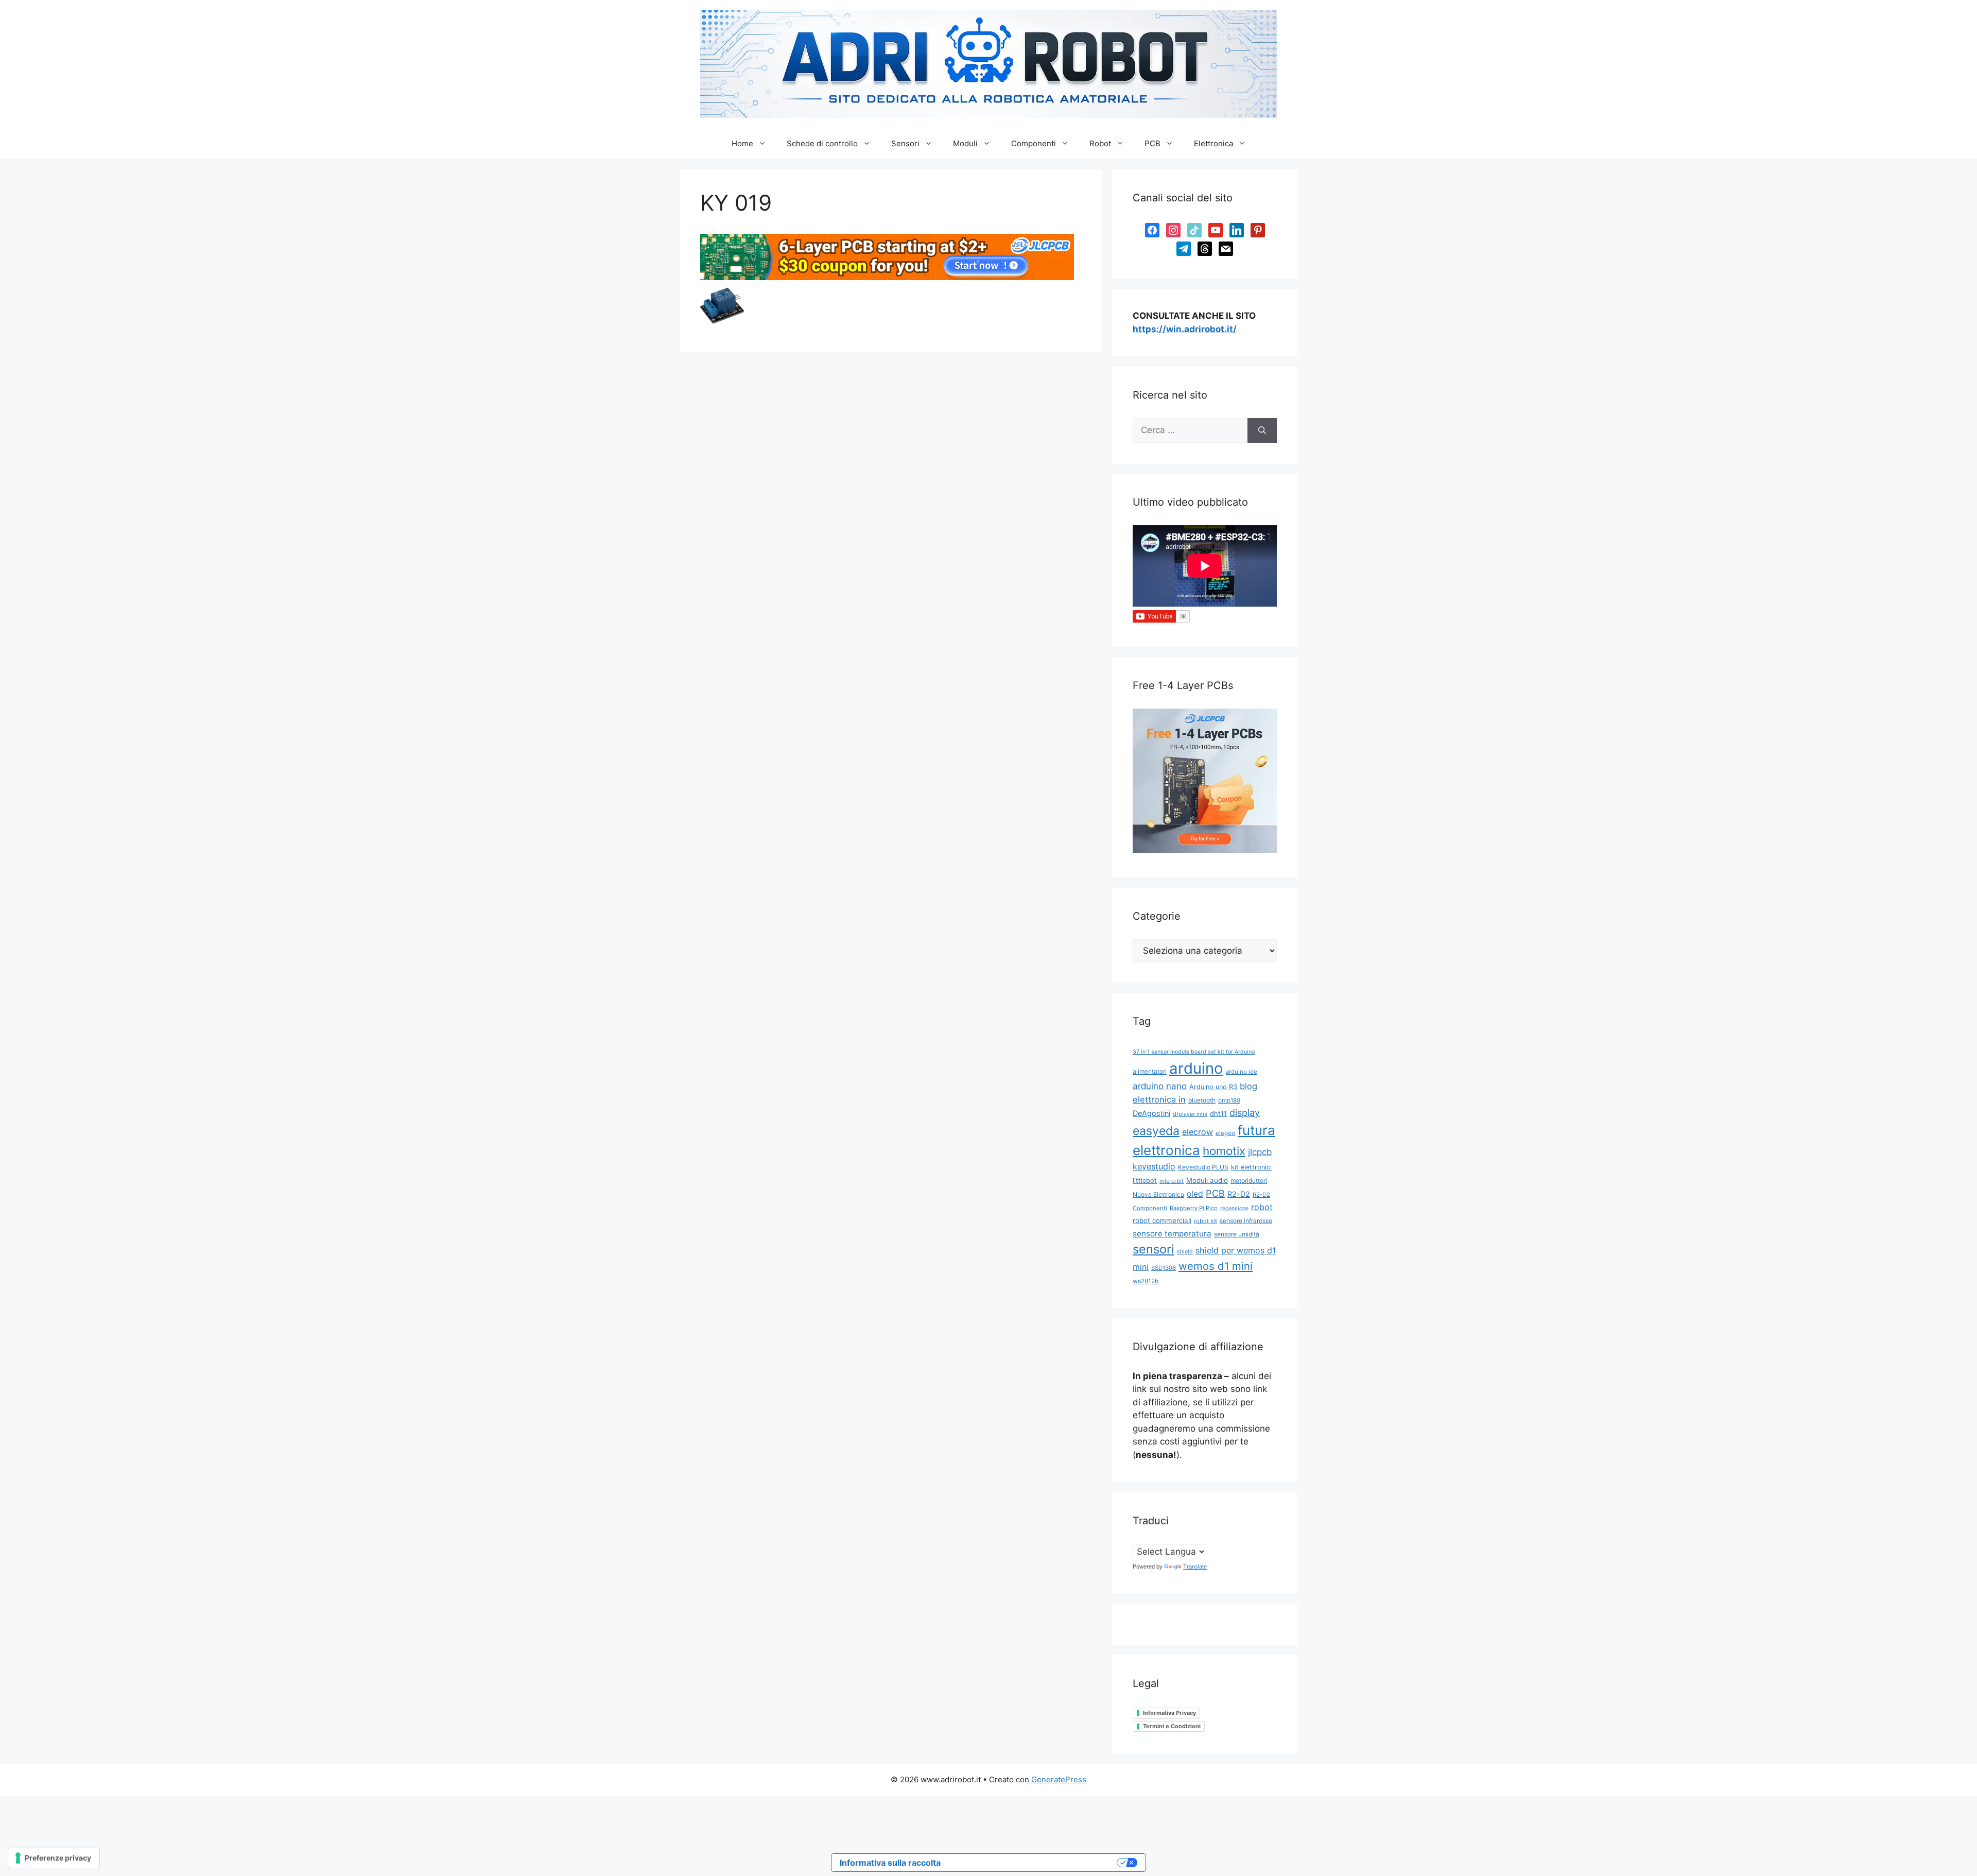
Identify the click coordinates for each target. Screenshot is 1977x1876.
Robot (1100, 143)
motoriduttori (1249, 1181)
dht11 (1218, 1114)
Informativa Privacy (1169, 1713)
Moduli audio (1207, 1180)
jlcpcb (1260, 1152)
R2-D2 (1239, 1194)
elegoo (1225, 1133)
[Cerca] (1262, 431)
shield (1185, 1252)
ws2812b (1146, 1281)
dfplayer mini (1190, 1114)
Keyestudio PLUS (1203, 1167)
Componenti (1034, 143)
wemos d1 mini (1216, 1266)
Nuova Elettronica (1158, 1194)
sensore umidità (1237, 1234)
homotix (1224, 1151)
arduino (1196, 1068)
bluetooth (1202, 1100)
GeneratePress (1059, 1779)
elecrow (1198, 1132)
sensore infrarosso (1246, 1221)
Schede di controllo (822, 143)
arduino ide (1242, 1072)
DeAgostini (1151, 1113)
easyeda (1156, 1131)
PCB (1152, 143)
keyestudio (1154, 1166)
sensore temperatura (1172, 1234)
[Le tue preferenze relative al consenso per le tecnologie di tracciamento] (54, 1858)
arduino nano (1160, 1086)
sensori (1154, 1249)
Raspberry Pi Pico (1194, 1208)
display (1245, 1113)
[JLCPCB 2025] (887, 277)
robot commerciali (1162, 1220)
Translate (1195, 1567)
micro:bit (1172, 1181)
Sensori (905, 143)
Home (742, 143)
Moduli (965, 143)
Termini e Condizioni (1172, 1726)
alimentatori (1150, 1071)
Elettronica (1213, 143)
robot (1262, 1207)
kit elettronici (1251, 1167)
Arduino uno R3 (1213, 1087)
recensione (1234, 1208)
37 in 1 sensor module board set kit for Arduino (1194, 1052)
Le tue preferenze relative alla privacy (1034, 1863)
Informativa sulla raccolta (890, 1863)
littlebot (1145, 1181)
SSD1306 (1164, 1268)
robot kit (1206, 1221)
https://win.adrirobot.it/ (1185, 329)
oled (1195, 1194)
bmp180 (1229, 1100)
